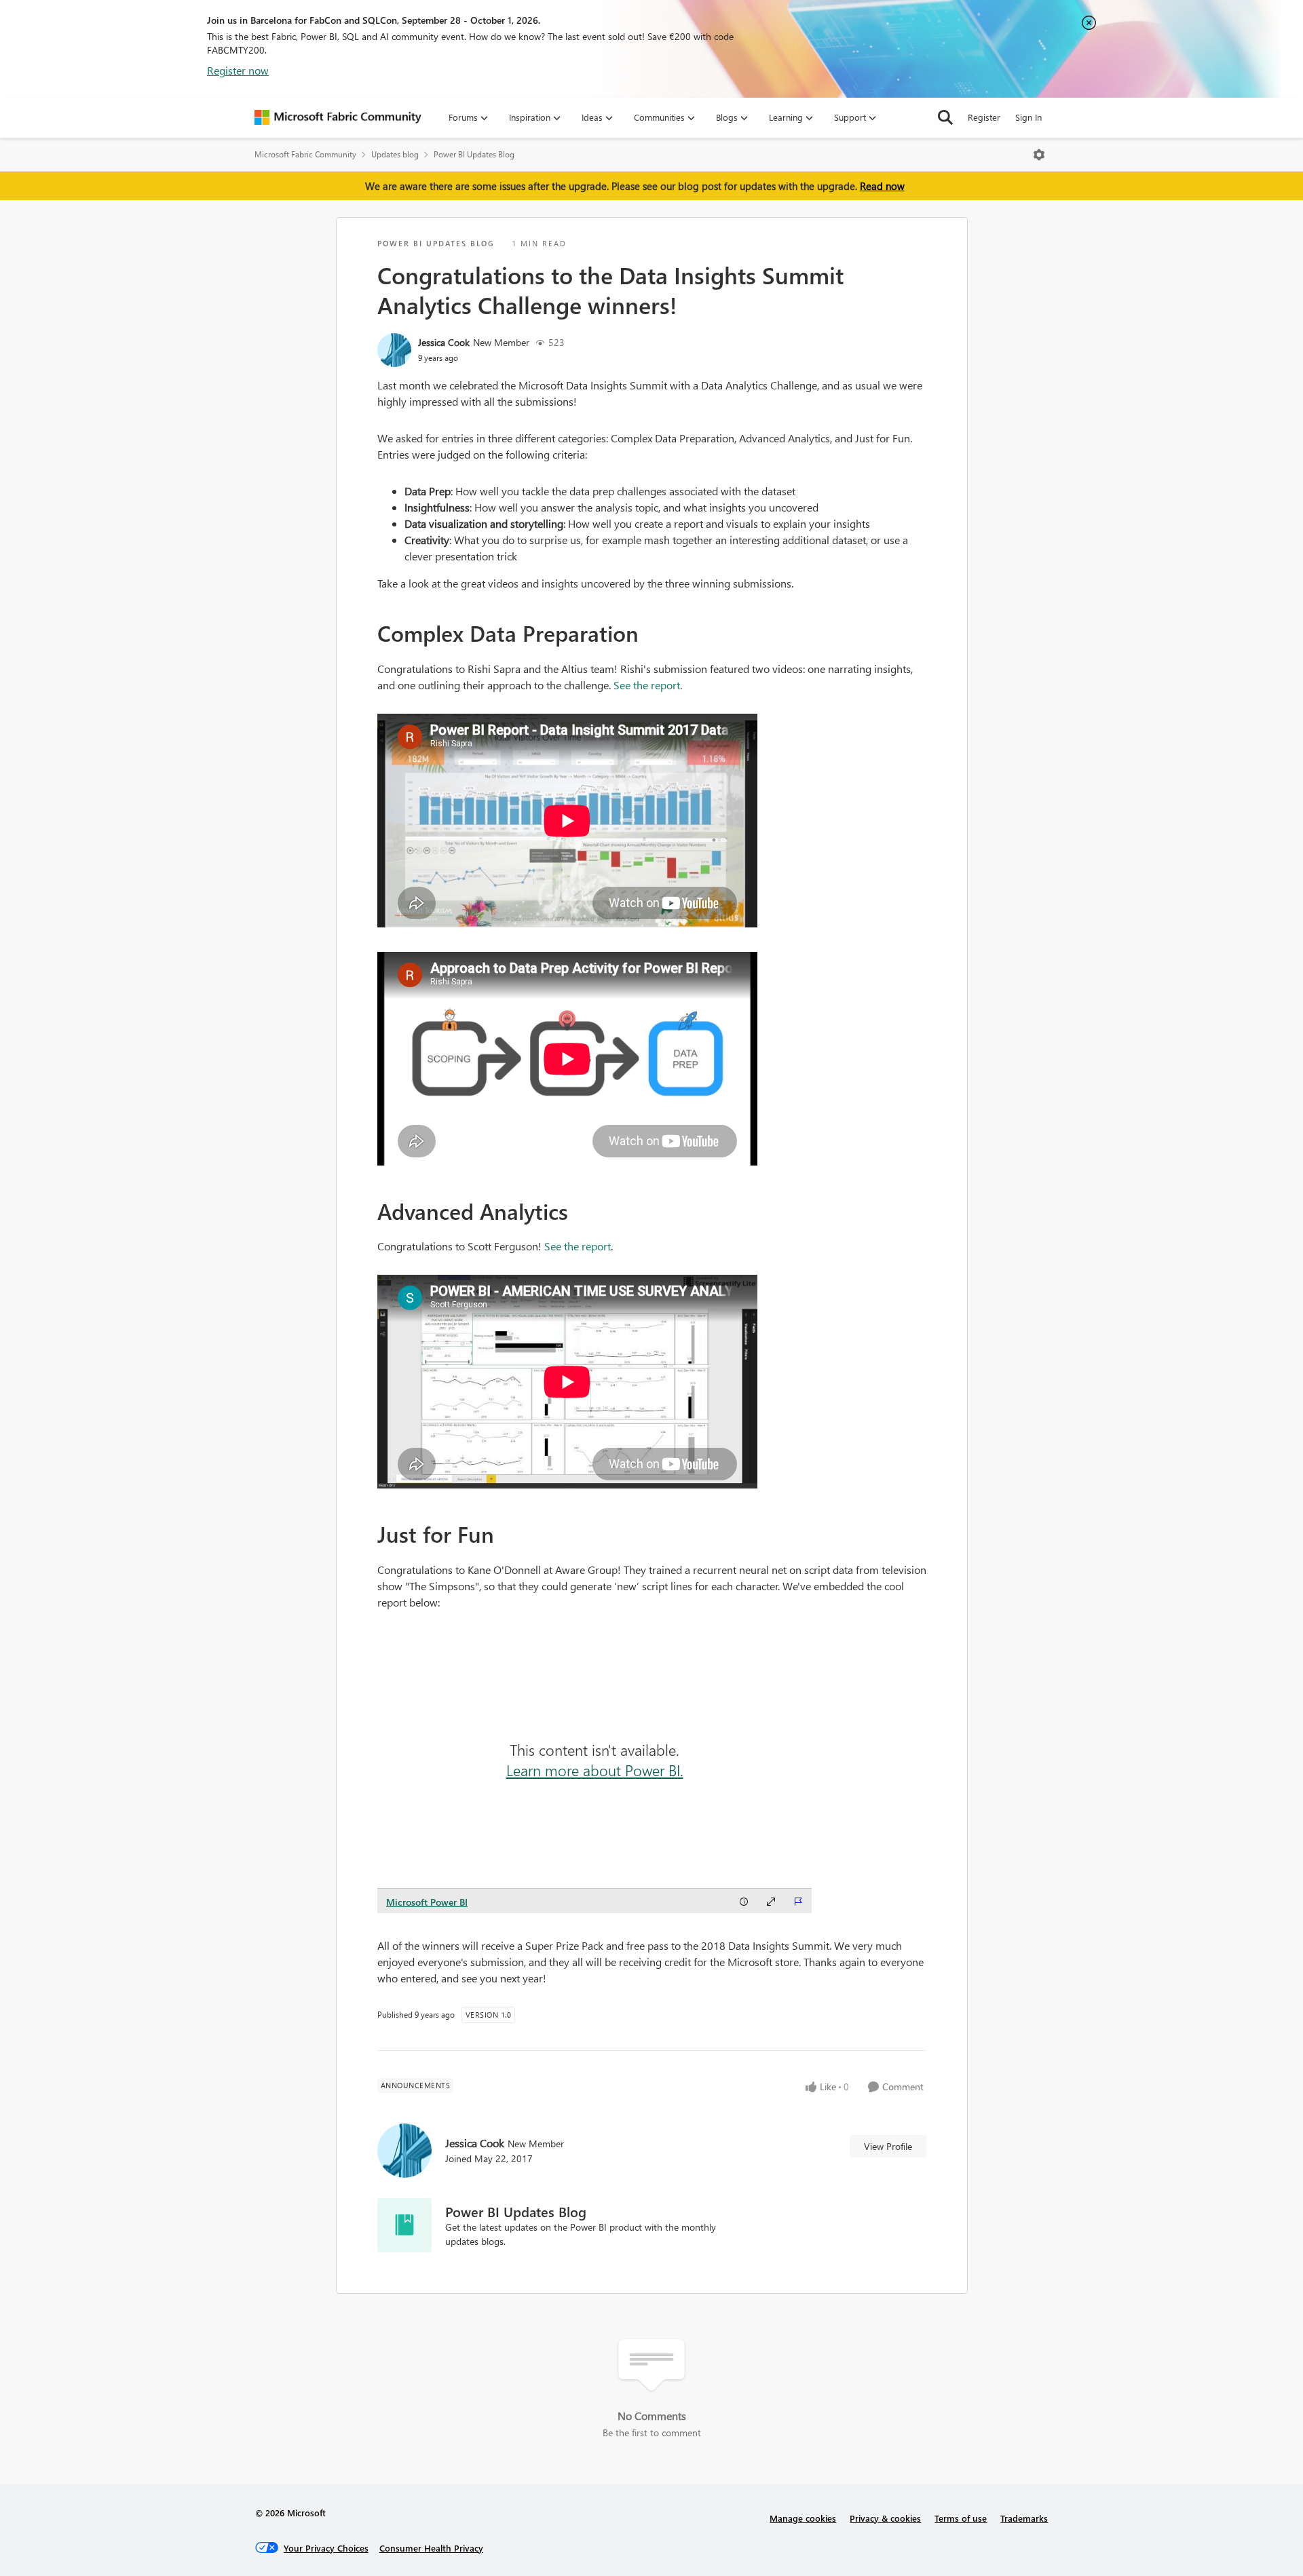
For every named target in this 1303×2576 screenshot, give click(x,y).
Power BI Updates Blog (474, 154)
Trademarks (1024, 2518)
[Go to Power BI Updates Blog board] (404, 2225)
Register (984, 117)
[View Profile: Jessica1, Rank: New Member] (394, 350)
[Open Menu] (1039, 155)
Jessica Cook (444, 342)
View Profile (888, 2146)
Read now (882, 186)
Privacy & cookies (885, 2518)
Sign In (1028, 117)
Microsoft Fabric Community (305, 154)
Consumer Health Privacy (431, 2548)
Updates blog (395, 154)
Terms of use (961, 2518)
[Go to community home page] (338, 117)
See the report (647, 685)
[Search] (945, 117)
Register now (238, 70)
